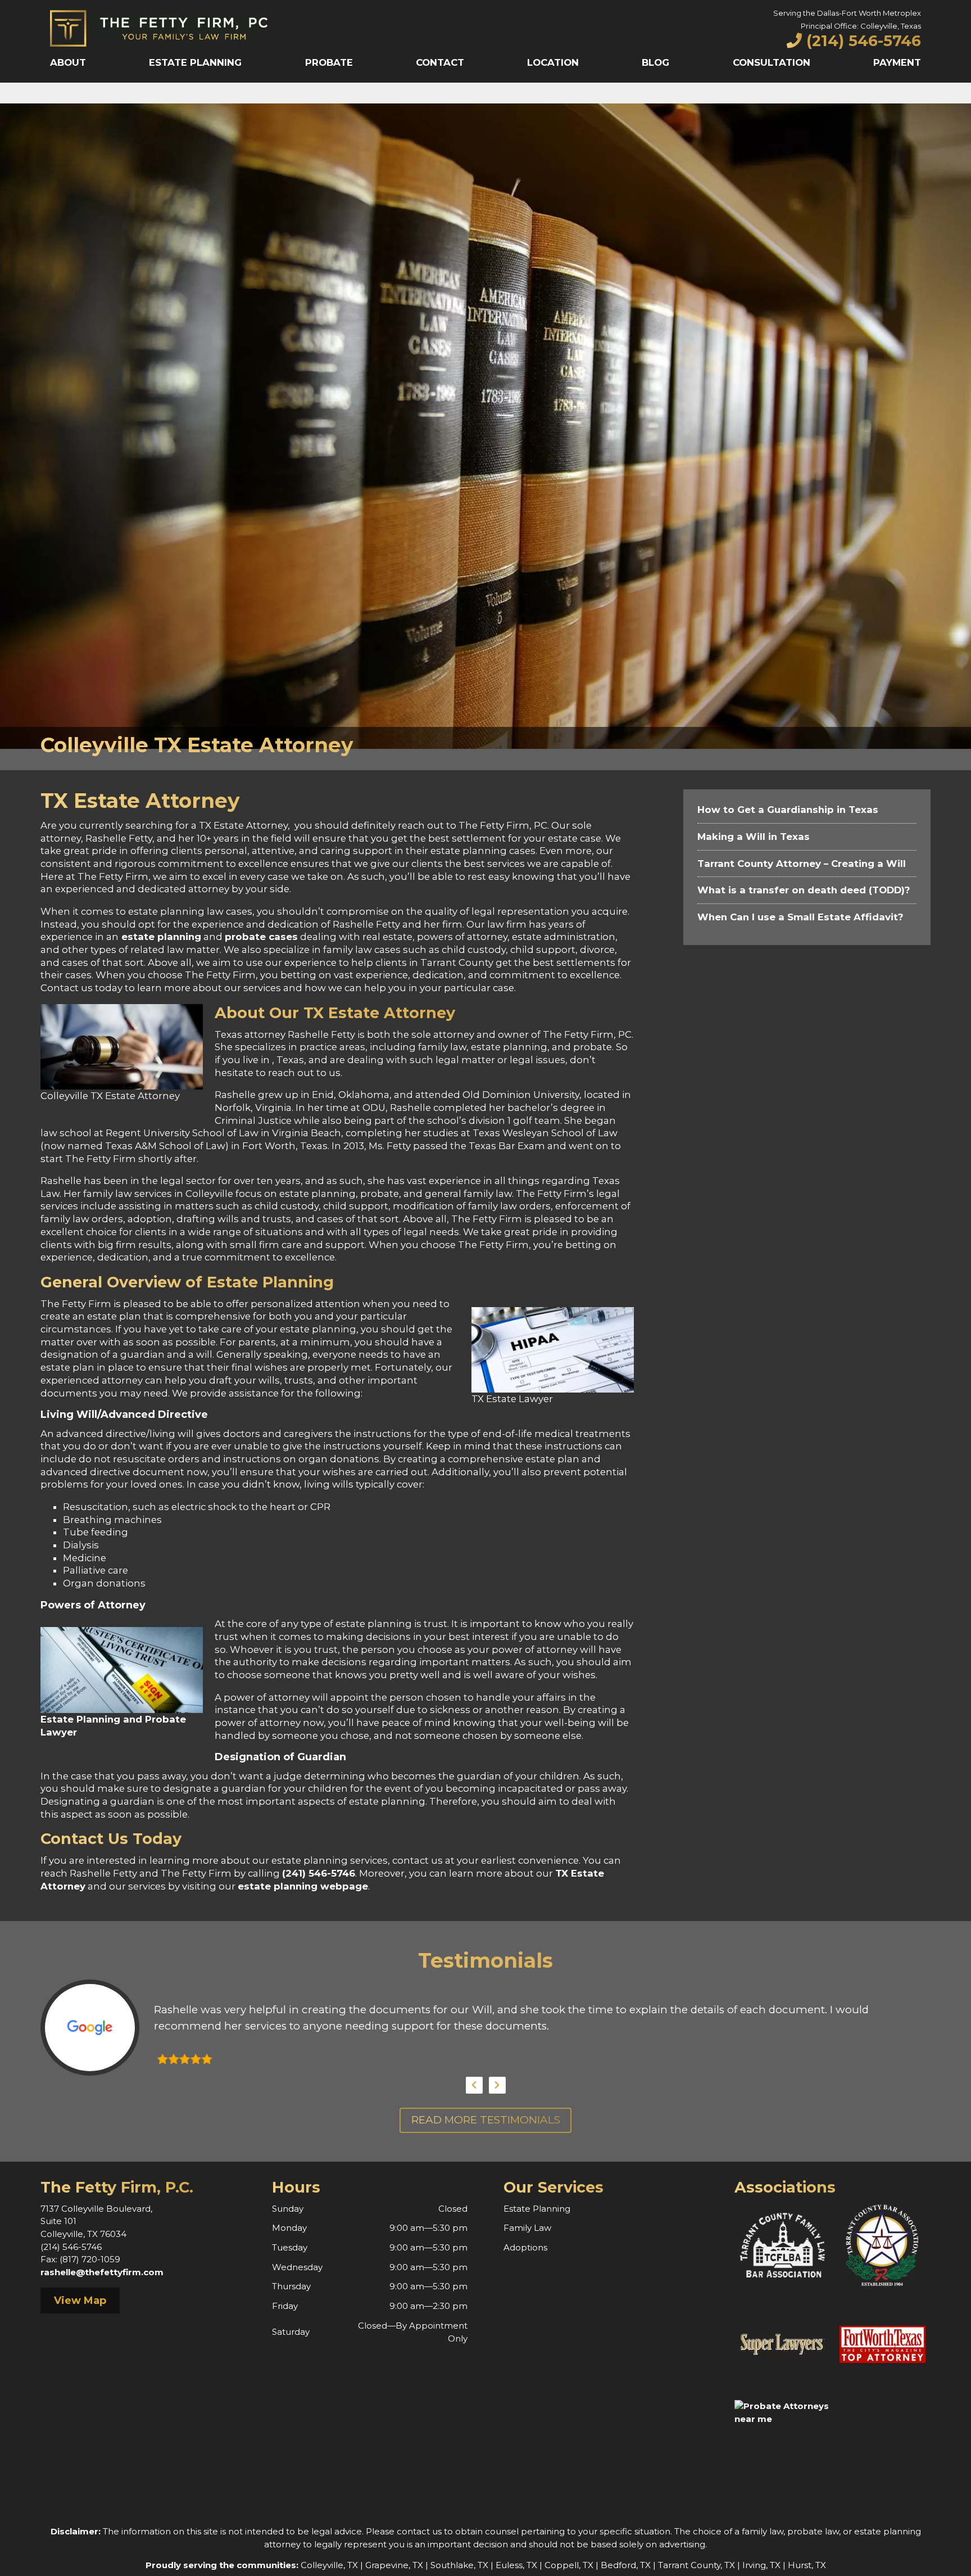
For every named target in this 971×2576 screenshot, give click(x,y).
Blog (655, 62)
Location (553, 62)
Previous (474, 2085)
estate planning (160, 937)
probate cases (261, 937)
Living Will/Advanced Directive (124, 1414)
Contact (440, 62)
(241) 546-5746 (319, 1873)
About (68, 62)
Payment (897, 62)
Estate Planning (195, 62)
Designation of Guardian (280, 1757)
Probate (329, 62)
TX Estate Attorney (379, 1013)
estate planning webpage (303, 1886)
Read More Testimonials (486, 2120)
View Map (80, 2301)
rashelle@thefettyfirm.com (102, 2272)
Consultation (772, 62)
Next (497, 2085)
